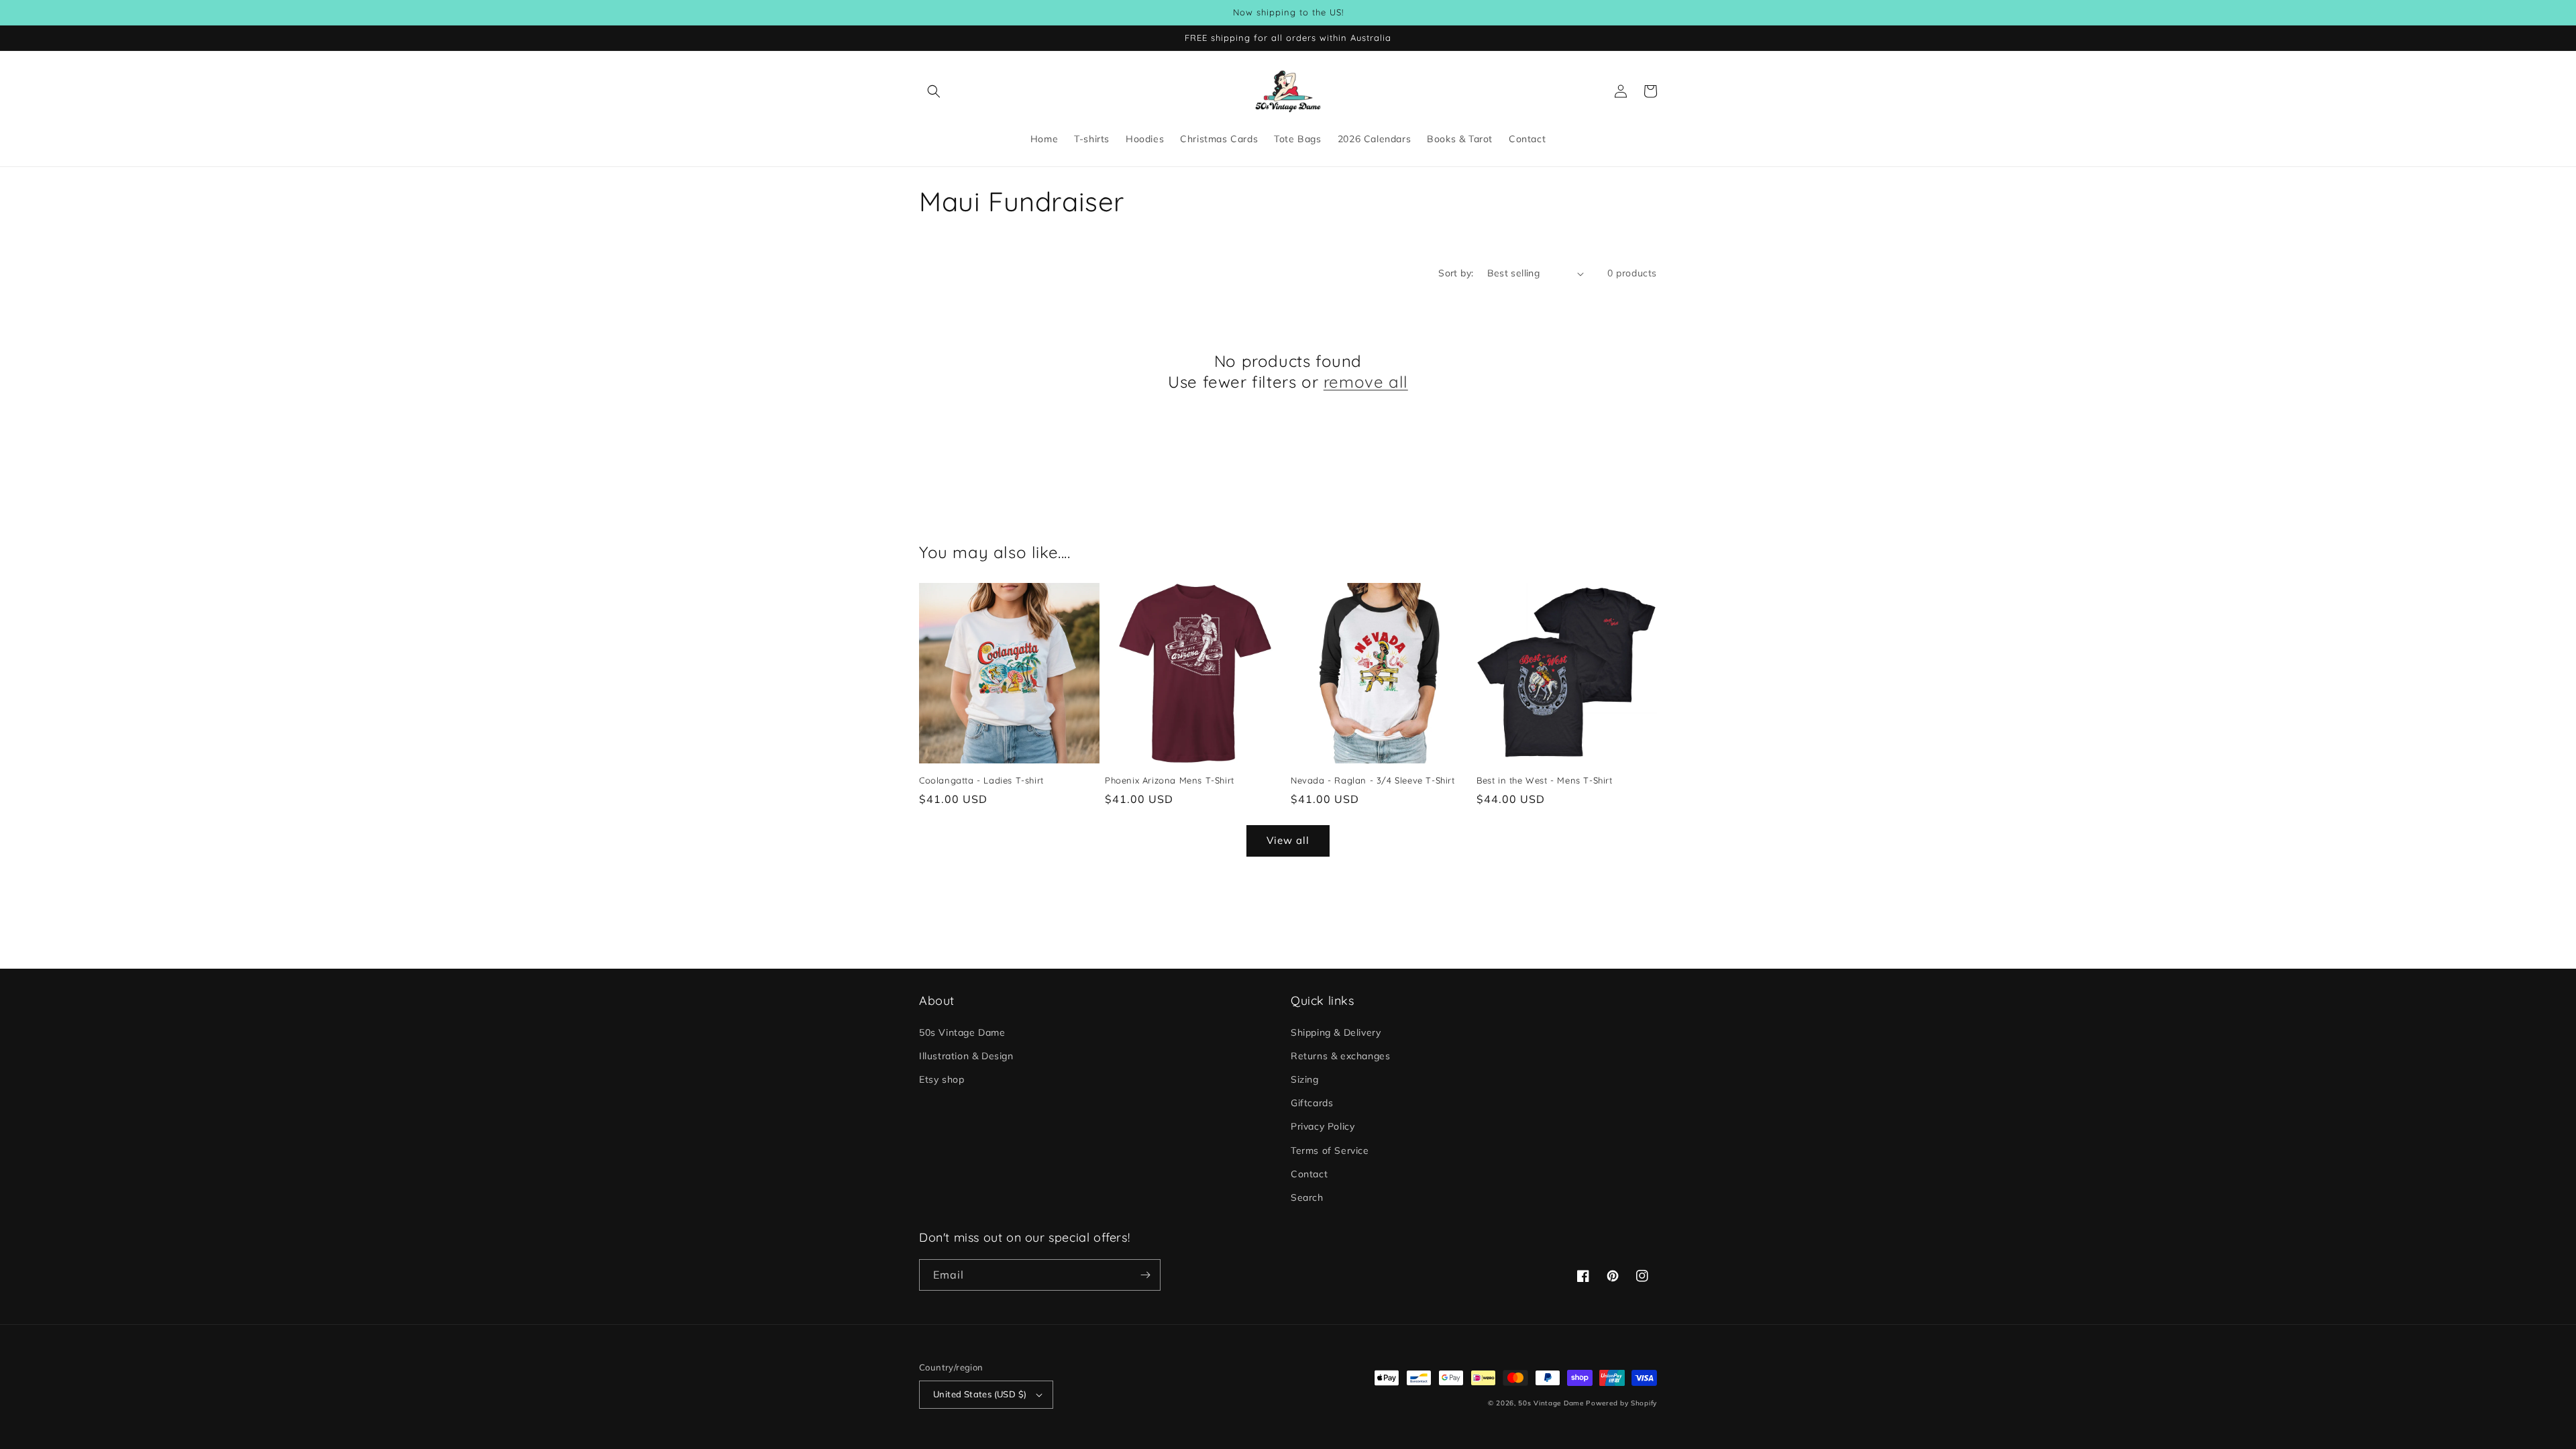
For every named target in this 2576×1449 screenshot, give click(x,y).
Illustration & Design (966, 1056)
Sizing (1305, 1079)
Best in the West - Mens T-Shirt (1545, 780)
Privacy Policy (1323, 1126)
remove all (1366, 382)
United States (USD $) (980, 1394)
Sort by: (1456, 273)
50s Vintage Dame (962, 1032)
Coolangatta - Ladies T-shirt (981, 780)
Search (1307, 1197)
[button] (934, 91)
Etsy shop (942, 1079)
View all (1288, 840)
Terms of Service (1330, 1150)
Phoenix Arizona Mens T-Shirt (1170, 780)
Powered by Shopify (1621, 1403)
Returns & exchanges (1340, 1056)
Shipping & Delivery (1336, 1032)
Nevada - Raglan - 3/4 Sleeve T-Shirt (1373, 780)
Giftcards (1312, 1103)
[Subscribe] (1145, 1275)
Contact (1309, 1174)
